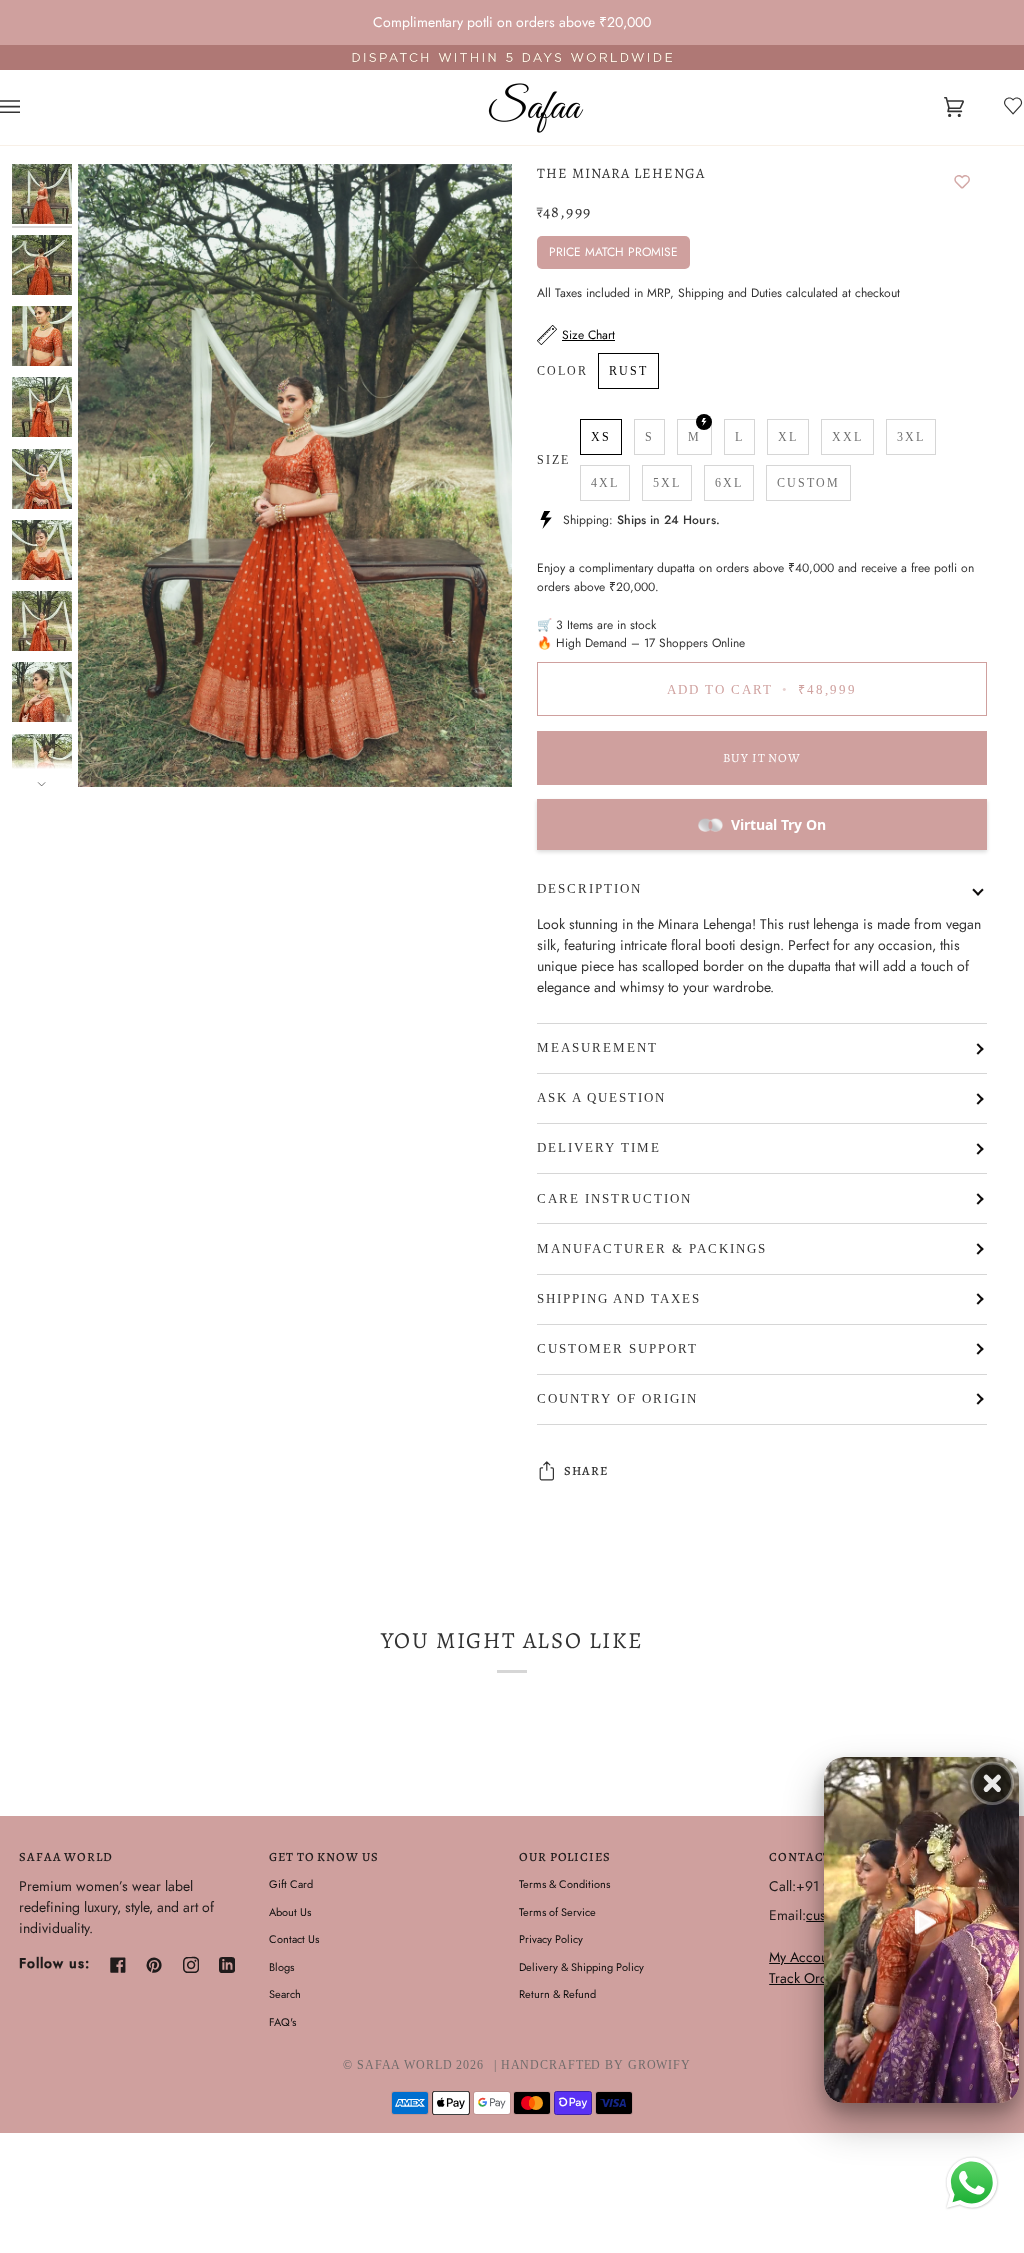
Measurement (597, 1048)
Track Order (804, 1978)
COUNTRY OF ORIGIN (617, 1399)
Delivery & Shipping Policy (581, 1967)
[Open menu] (30, 107)
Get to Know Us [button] (323, 1856)
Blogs (281, 1967)
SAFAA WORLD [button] (66, 1856)
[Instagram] (191, 1965)
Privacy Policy (551, 1939)
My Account (803, 1957)
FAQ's (282, 2022)
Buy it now (762, 757)
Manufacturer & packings (652, 1249)
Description (589, 889)
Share (585, 1470)
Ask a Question (601, 1098)
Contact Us (294, 1939)
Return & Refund (557, 1994)
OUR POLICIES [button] (565, 1856)
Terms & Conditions (564, 1884)
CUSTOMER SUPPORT (617, 1349)
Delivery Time (599, 1148)
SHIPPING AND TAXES (619, 1299)
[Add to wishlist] (962, 183)
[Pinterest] (154, 1965)
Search (285, 1994)
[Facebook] (118, 1965)
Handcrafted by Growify (596, 2065)
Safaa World (405, 2065)
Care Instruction (614, 1199)
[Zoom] (295, 475)
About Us (290, 1912)
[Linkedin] (227, 1965)
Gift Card (291, 1884)
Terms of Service (557, 1912)
